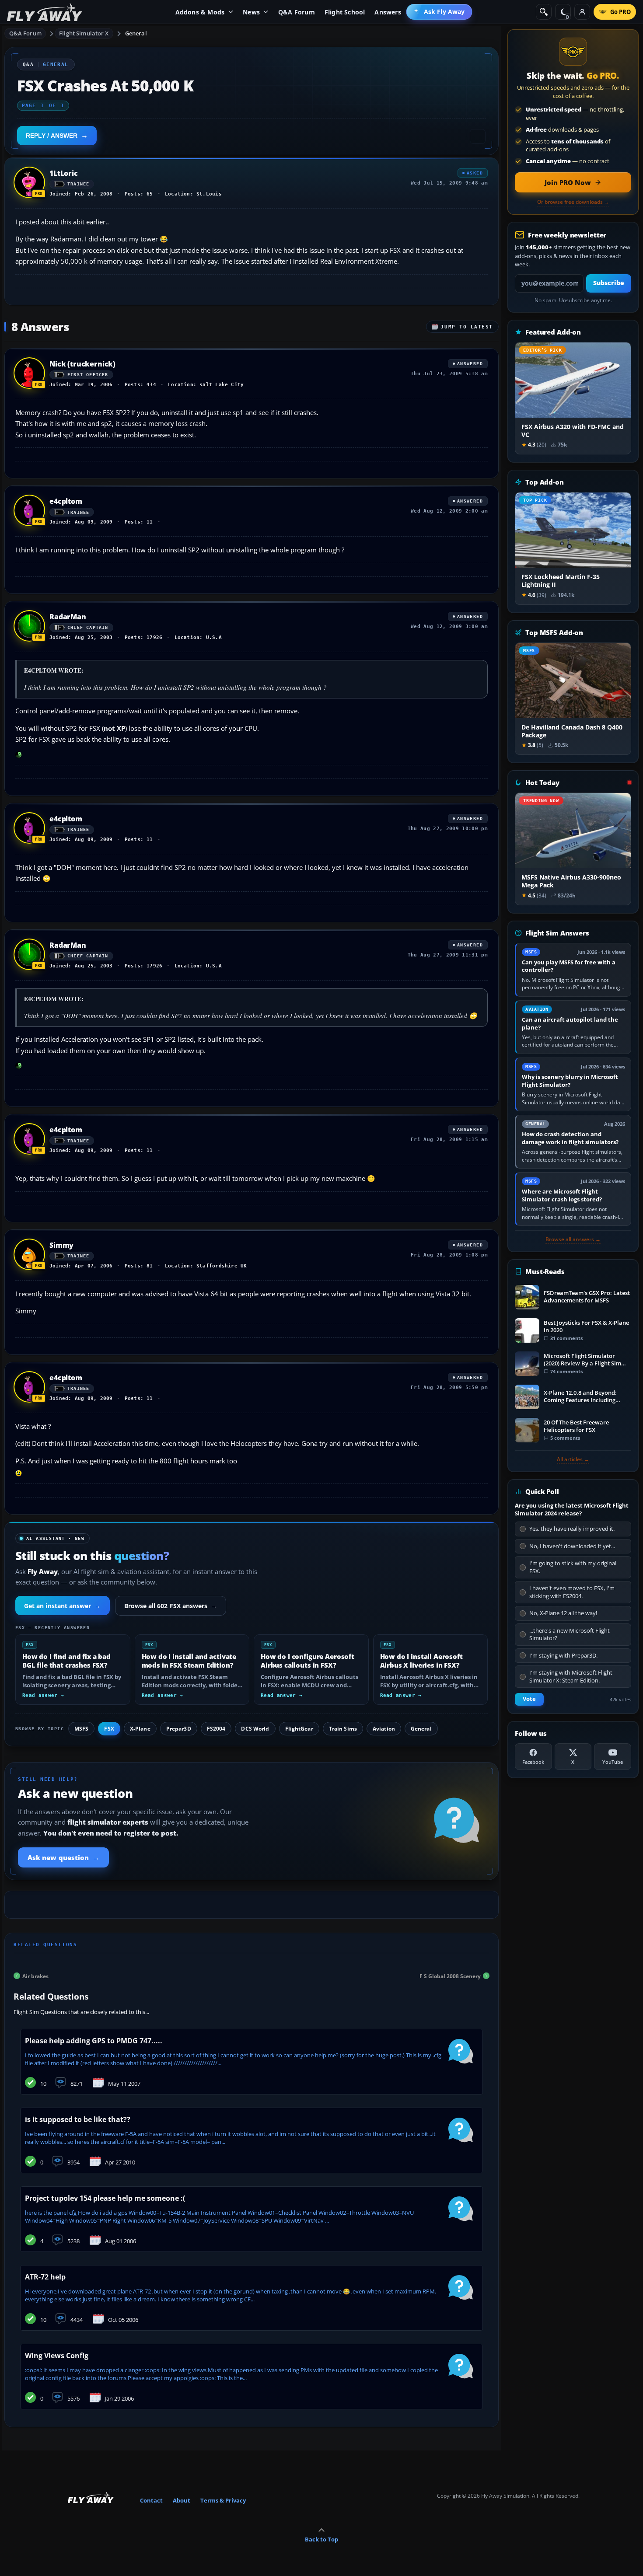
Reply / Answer (52, 136)
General (136, 33)
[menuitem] (439, 12)
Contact (151, 2500)
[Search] (544, 12)
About (182, 2500)
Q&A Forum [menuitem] (297, 12)
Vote (529, 1699)
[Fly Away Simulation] (45, 12)
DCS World (255, 1729)
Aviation (384, 1729)
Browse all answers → (573, 1239)
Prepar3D (179, 1729)
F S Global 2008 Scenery (450, 1976)
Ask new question (63, 1857)
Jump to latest (467, 327)
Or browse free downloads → (573, 202)
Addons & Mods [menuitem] (200, 12)
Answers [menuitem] (388, 12)
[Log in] (582, 12)
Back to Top (321, 2539)
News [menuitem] (251, 12)
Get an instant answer (63, 1606)
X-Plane (140, 1729)
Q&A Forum (25, 33)
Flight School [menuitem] (345, 12)
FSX (109, 1729)
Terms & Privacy (223, 2500)
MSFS (81, 1729)
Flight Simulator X (84, 33)
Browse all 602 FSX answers (171, 1606)
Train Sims (343, 1729)
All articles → (573, 1459)
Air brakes (35, 1976)
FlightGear (299, 1729)
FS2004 (216, 1729)
